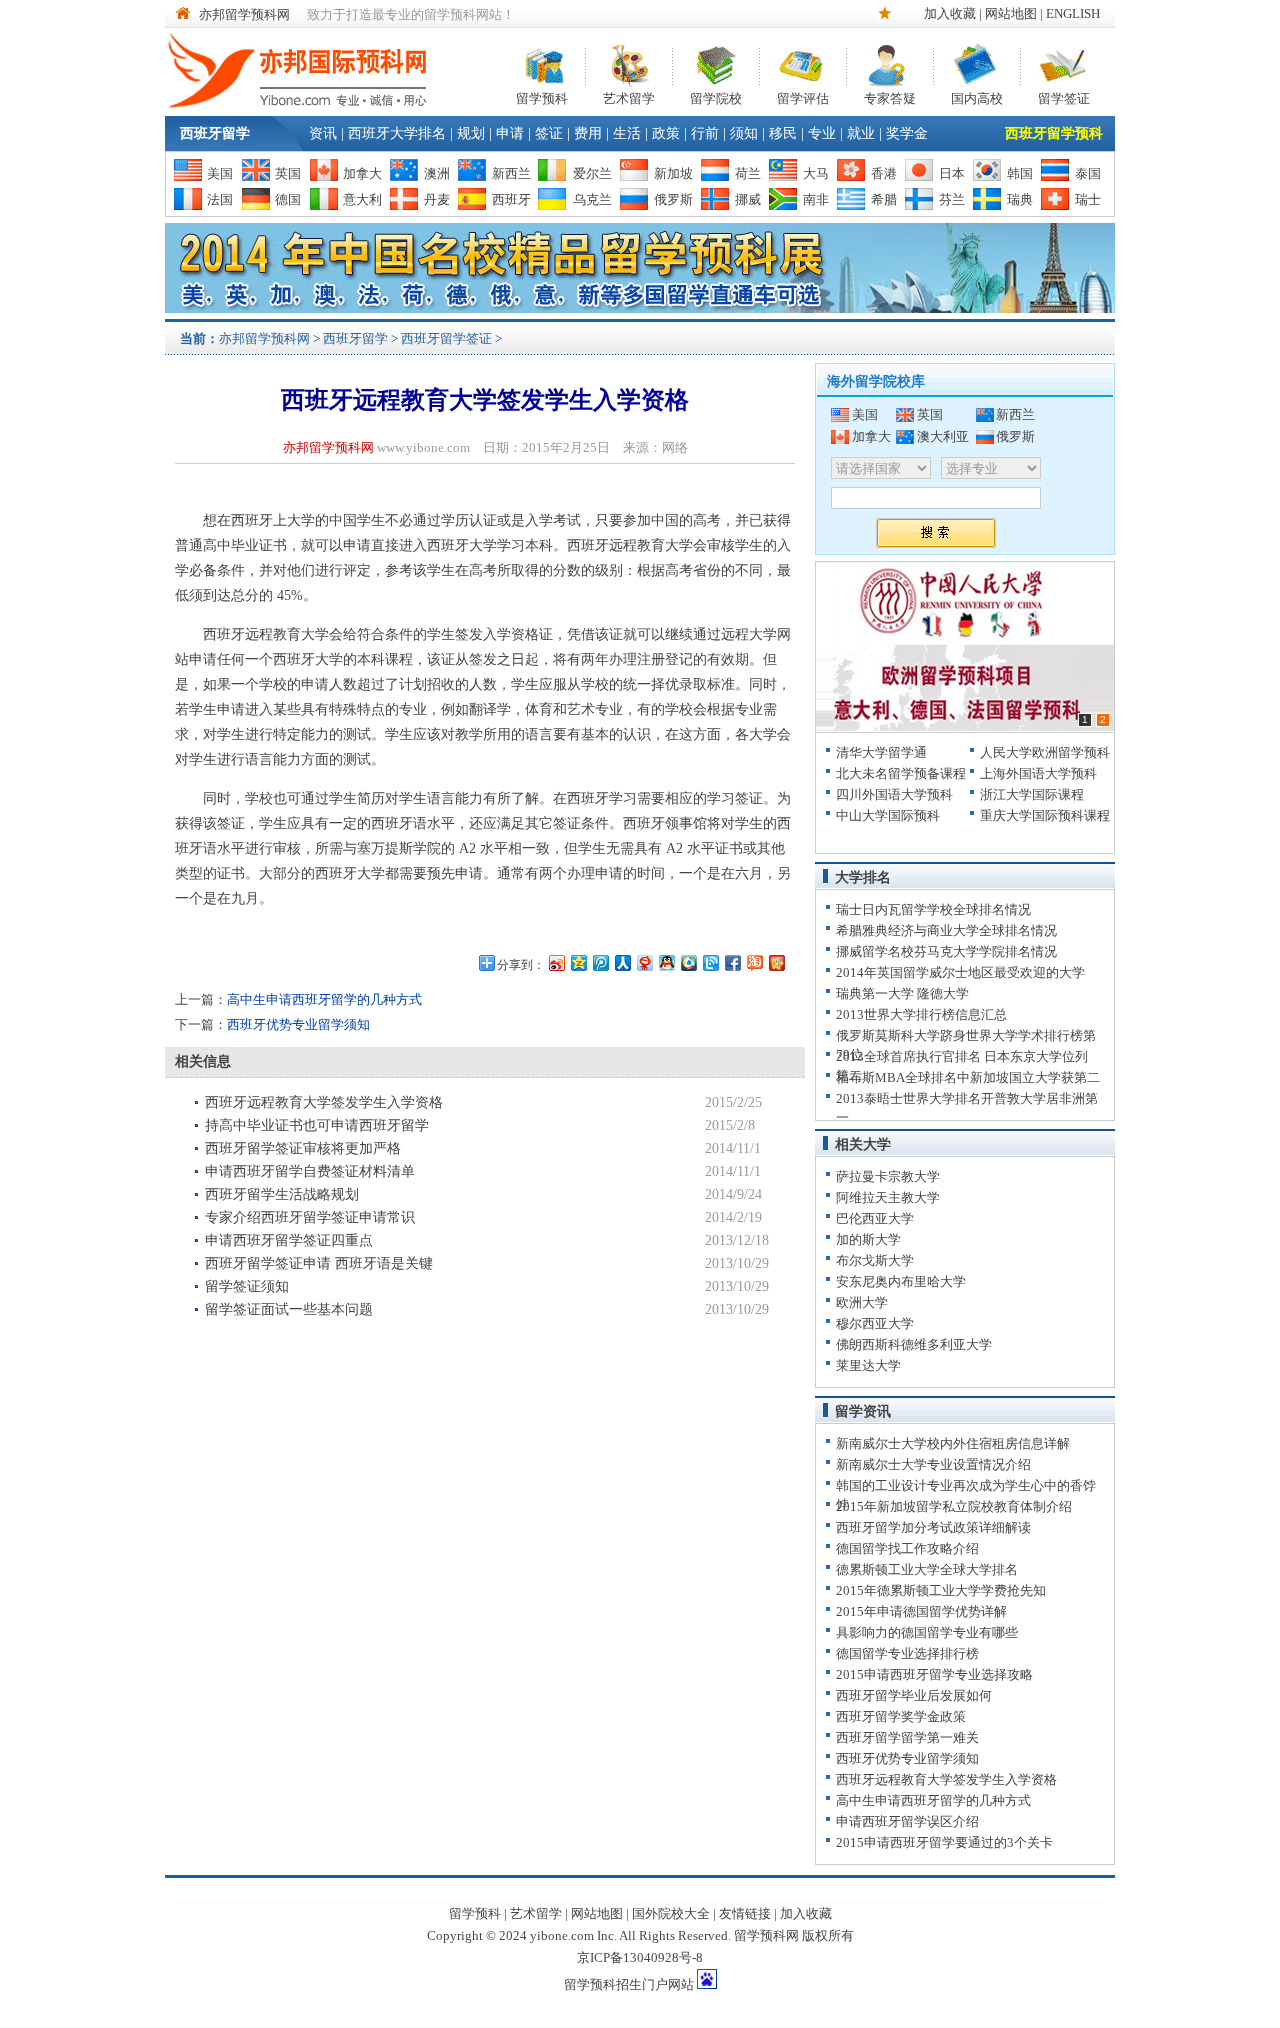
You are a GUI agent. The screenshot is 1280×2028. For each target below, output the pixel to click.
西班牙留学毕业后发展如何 (914, 1695)
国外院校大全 (671, 1913)
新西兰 (511, 173)
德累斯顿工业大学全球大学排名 (927, 1569)
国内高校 (977, 96)
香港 (884, 173)
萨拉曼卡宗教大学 (888, 1176)
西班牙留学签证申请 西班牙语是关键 (319, 1263)
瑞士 (1088, 199)
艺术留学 (629, 96)
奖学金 (907, 133)
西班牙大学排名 (397, 133)
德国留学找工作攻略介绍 (907, 1548)
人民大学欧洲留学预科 (1045, 752)
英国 (288, 173)
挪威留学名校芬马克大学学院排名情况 (946, 951)
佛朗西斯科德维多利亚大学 (914, 1344)
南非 (816, 199)
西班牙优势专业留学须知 (298, 1024)
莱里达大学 (868, 1365)
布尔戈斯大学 (875, 1260)
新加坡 (673, 173)
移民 (783, 133)
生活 (627, 133)
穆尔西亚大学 (875, 1323)
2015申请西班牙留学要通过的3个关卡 (944, 1842)
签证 (549, 133)
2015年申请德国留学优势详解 (921, 1611)
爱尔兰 (592, 173)
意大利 (362, 199)
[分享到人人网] (622, 962)
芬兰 (952, 199)
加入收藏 (950, 13)
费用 (588, 133)
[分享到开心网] (776, 962)
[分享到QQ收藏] (688, 962)
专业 (822, 133)
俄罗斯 (673, 199)
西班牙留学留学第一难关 (907, 1737)
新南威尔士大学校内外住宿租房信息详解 (953, 1443)
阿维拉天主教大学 (888, 1197)
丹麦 (437, 199)
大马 (816, 173)
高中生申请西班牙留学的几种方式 (324, 999)
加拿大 (362, 173)
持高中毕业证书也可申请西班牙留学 (317, 1125)
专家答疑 (890, 96)
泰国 (1088, 173)
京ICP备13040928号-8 (640, 1957)
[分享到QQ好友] (666, 962)
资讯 (323, 133)
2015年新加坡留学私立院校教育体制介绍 (954, 1506)
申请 (510, 133)
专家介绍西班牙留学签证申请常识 (310, 1217)
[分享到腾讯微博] (600, 962)
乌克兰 (592, 199)
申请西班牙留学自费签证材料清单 (310, 1171)
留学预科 (542, 96)
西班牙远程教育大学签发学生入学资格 (324, 1102)
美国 (220, 173)
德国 (288, 199)
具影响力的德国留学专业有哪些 (927, 1632)
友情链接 (745, 1913)
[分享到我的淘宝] (754, 962)
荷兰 (748, 173)
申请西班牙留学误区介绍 (907, 1821)
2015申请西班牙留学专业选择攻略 (934, 1674)
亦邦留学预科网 (244, 14)
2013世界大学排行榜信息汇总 (921, 1014)
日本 (952, 173)
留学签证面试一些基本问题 (289, 1309)
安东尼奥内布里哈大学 (901, 1281)
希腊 (884, 199)
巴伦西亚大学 (875, 1218)
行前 (705, 133)
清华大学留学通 (881, 752)
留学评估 (803, 96)
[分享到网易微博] (644, 962)
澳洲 (437, 173)
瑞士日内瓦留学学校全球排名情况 (933, 909)
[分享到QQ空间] (578, 962)
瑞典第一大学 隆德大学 (902, 993)
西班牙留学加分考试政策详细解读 (933, 1527)
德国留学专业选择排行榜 (907, 1653)
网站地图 (1011, 13)
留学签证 (1064, 96)
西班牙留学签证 (446, 338)
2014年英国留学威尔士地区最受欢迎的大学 (960, 972)
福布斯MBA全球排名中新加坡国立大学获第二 (968, 1077)
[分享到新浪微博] (556, 962)
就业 (861, 133)
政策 (666, 133)
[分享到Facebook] (732, 962)
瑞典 (1020, 199)
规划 (471, 133)
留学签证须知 (247, 1286)
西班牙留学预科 (1054, 133)
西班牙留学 (215, 133)
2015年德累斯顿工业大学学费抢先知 (941, 1590)
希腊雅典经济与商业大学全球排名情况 (946, 930)
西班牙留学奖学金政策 (901, 1716)
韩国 (1020, 173)
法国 (220, 199)
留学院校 (716, 96)
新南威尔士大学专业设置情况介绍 (933, 1464)
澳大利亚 (943, 436)
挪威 (748, 199)
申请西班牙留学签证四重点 (289, 1240)
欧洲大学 (862, 1302)
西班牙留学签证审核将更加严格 (303, 1148)
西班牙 (511, 199)
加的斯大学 (868, 1239)
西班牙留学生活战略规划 (282, 1194)
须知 (744, 133)
